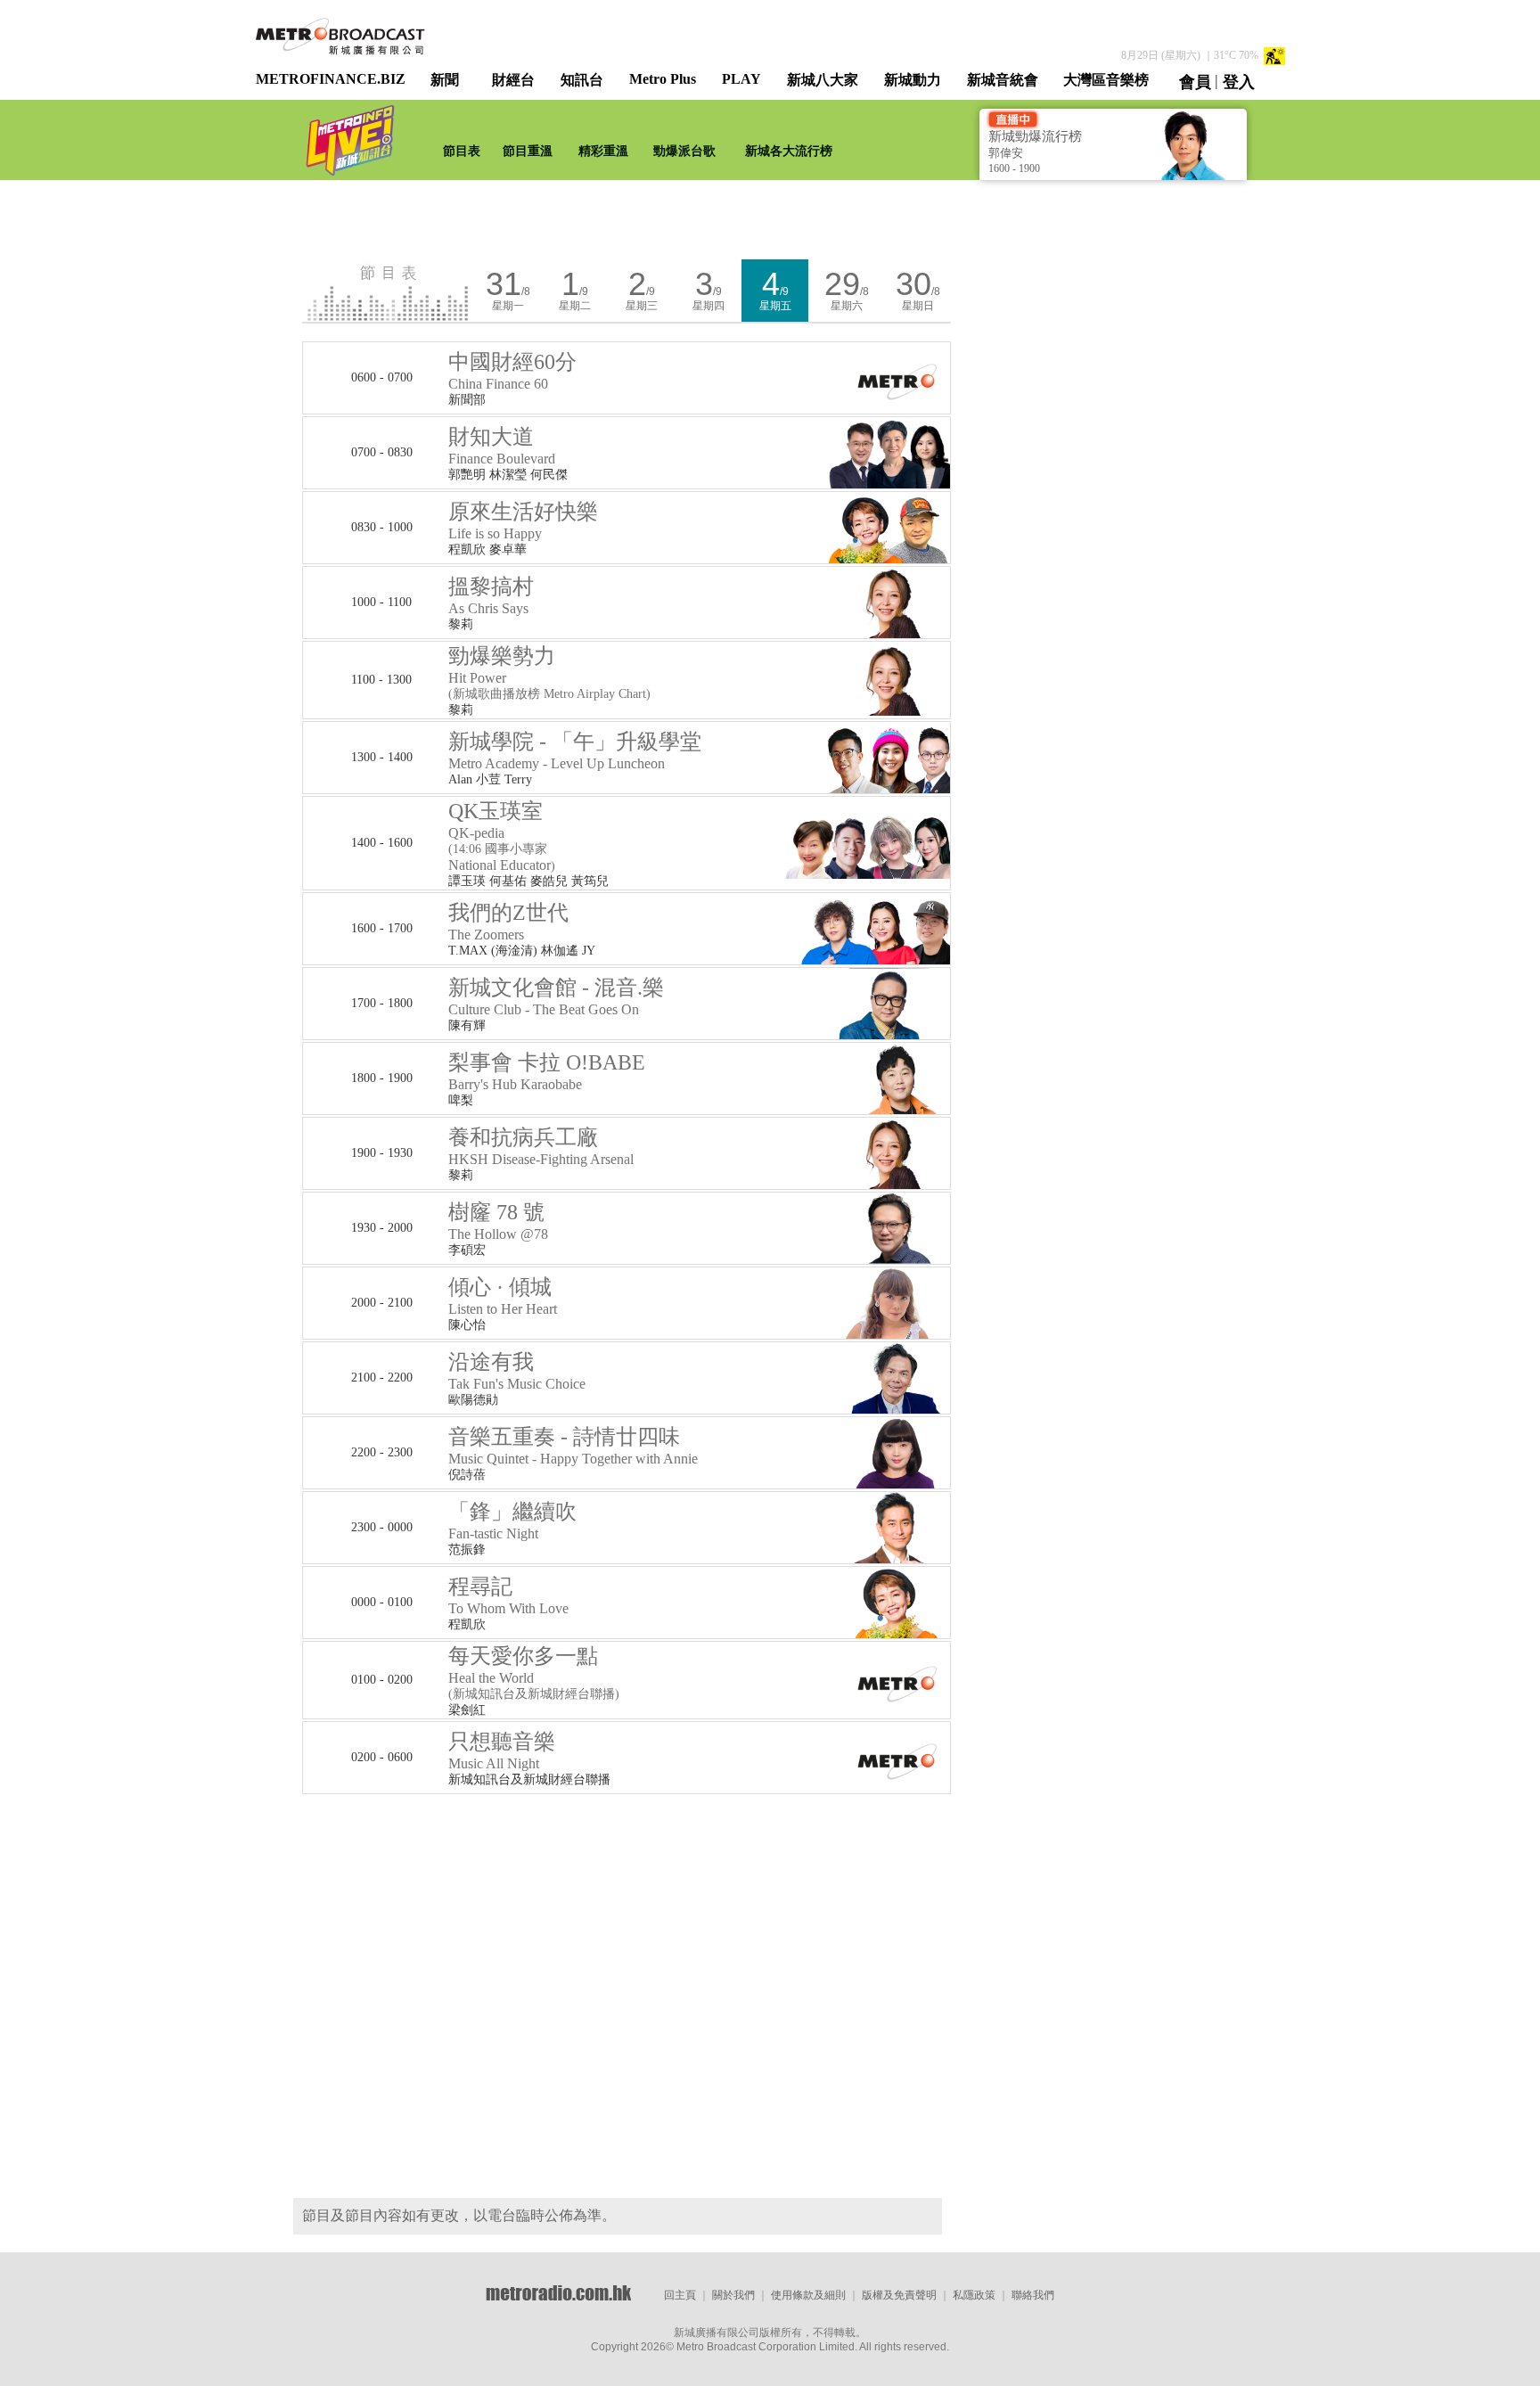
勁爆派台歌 (684, 151)
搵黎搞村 (491, 595)
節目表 (462, 151)
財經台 (513, 80)
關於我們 (733, 2295)
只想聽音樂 (502, 1751)
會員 (1195, 82)
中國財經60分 (512, 371)
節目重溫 (528, 151)
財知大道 (502, 446)
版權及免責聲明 (899, 2295)
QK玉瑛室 (502, 836)
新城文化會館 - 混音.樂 (556, 996)
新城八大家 (823, 80)
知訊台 (582, 80)
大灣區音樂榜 (1106, 80)
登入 (1239, 82)
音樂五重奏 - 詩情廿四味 (573, 1446)
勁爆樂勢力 (502, 665)
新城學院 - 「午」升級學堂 (575, 750)
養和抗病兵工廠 (541, 1146)
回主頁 (680, 2295)
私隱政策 (974, 2295)
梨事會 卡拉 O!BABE (547, 1071)
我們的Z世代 (508, 922)
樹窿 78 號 (498, 1221)
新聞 (445, 80)
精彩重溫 (603, 151)
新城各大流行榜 (789, 151)
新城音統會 (1003, 80)
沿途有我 (517, 1371)
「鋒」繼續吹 (512, 1521)
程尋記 (508, 1595)
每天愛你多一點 (523, 1665)
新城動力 (913, 80)
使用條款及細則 (808, 2295)
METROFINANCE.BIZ (331, 79)
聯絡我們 (1033, 2295)
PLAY (741, 79)
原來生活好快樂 (523, 521)
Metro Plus (663, 79)
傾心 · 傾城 (503, 1296)
